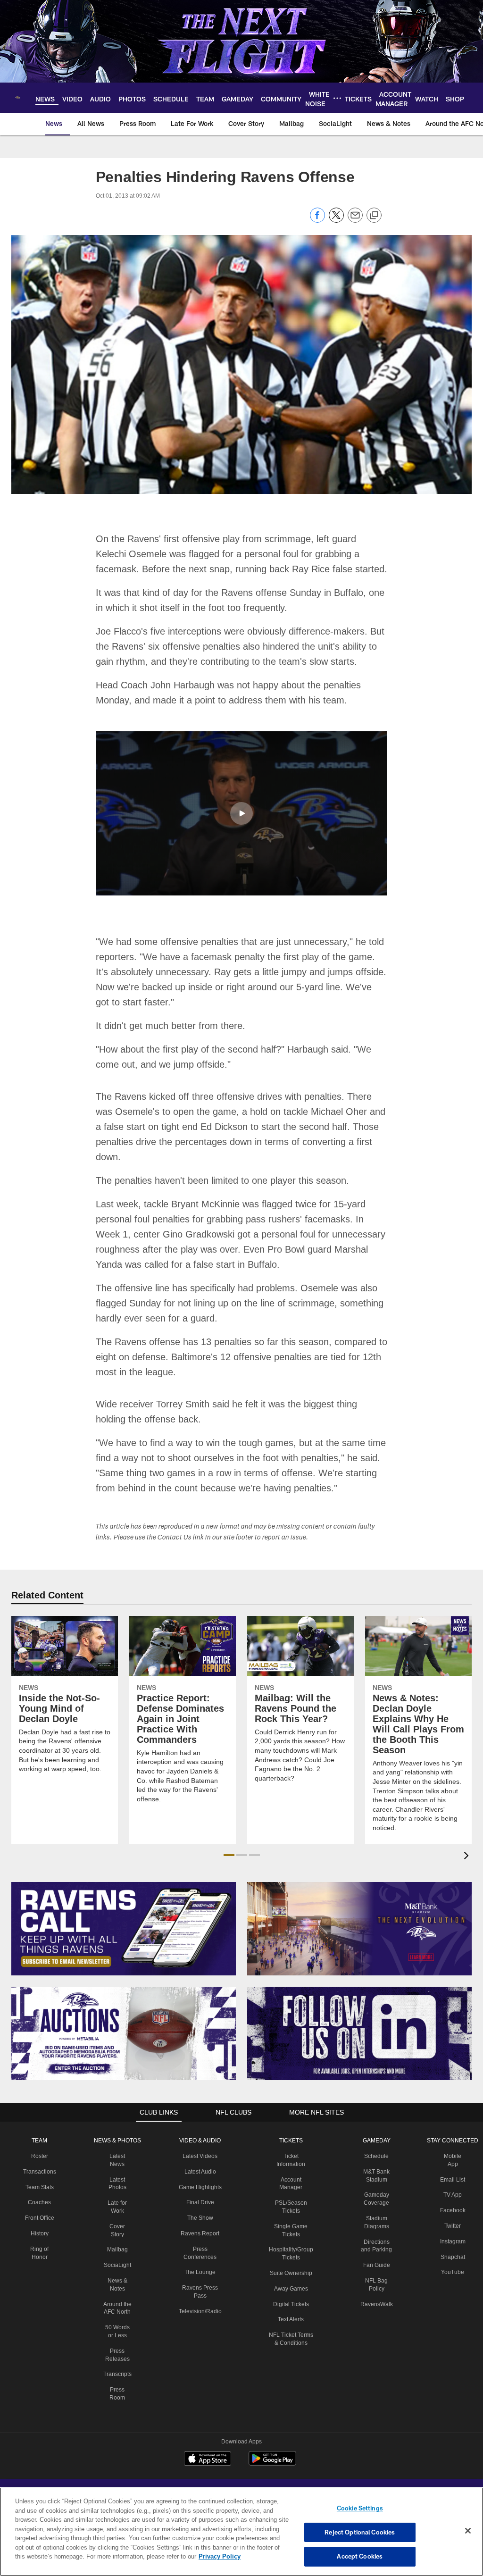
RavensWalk (375, 2289)
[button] (241, 813)
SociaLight (118, 2250)
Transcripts (118, 2367)
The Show (200, 2210)
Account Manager (290, 2164)
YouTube (450, 2257)
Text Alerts (290, 2296)
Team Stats (41, 2172)
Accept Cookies (360, 2556)
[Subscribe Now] (124, 1913)
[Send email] (355, 220)
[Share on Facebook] (317, 220)
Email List (450, 2164)
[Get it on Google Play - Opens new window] (272, 2447)
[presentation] (468, 1841)
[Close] (468, 2531)
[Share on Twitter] (336, 220)
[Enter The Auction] (124, 2018)
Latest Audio (200, 2156)
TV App (450, 2179)
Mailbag (118, 2234)
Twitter (450, 2210)
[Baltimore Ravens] (241, 2487)
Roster (41, 2141)
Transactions (41, 2156)
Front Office (41, 2202)
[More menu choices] (337, 98)
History (41, 2218)
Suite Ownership (290, 2250)
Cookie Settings (360, 2508)
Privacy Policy (176, 2556)
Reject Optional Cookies (360, 2532)
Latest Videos (200, 2141)
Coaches (41, 2187)
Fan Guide (375, 2250)
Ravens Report (200, 2226)
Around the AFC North (118, 2297)
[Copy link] (374, 216)
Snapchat (450, 2241)
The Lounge (200, 2265)
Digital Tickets (290, 2281)
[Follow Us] (359, 2018)
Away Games (290, 2265)
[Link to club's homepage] (18, 98)
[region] (241, 2532)
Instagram (450, 2226)
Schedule (375, 2141)
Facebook (450, 2195)
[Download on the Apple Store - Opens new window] (208, 2444)
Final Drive (200, 2195)
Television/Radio (200, 2304)
